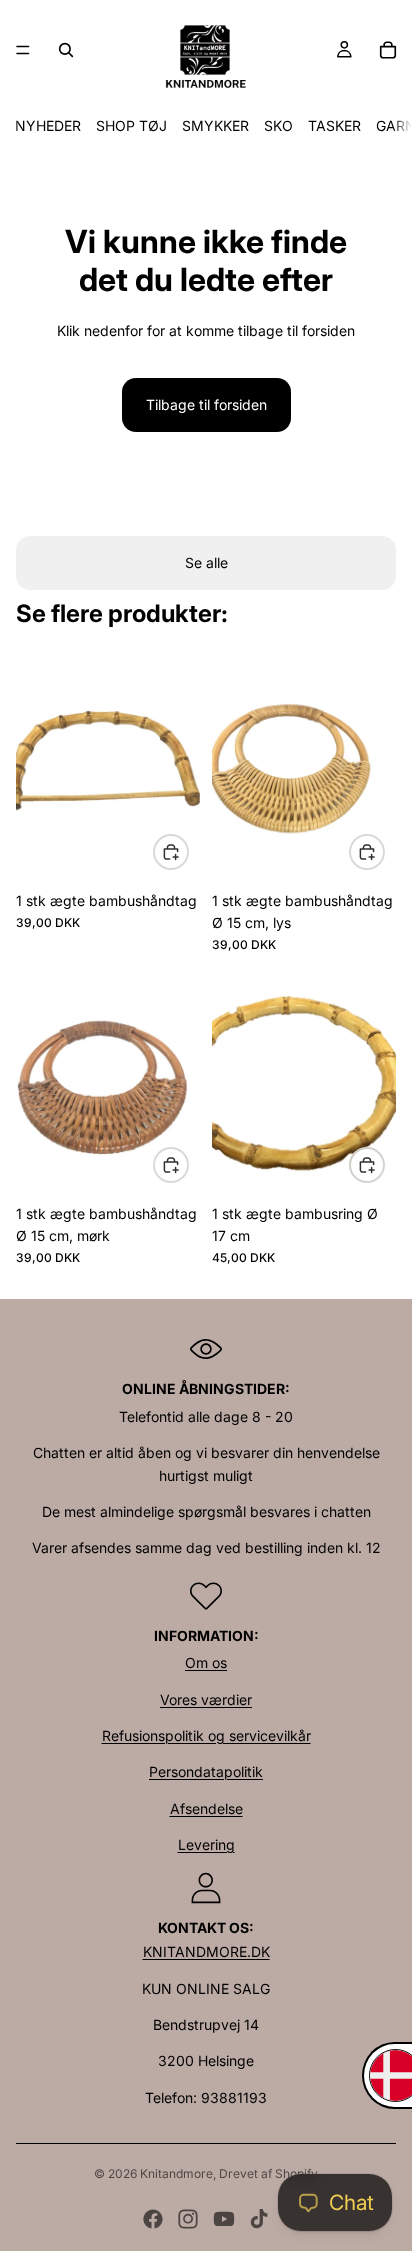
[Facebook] (153, 2219)
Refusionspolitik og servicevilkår (206, 1735)
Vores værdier (206, 1699)
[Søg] (66, 50)
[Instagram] (188, 2219)
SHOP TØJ (131, 125)
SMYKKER (215, 125)
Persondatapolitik (206, 1771)
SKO (278, 125)
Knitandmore (176, 2173)
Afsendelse (206, 1808)
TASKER (334, 125)
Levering (206, 1844)
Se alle (206, 562)
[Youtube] (224, 2219)
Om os (206, 1662)
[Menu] (23, 50)
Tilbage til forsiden (206, 404)
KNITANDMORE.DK (206, 1951)
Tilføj (188, 851)
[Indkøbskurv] (388, 50)
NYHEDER (48, 125)
